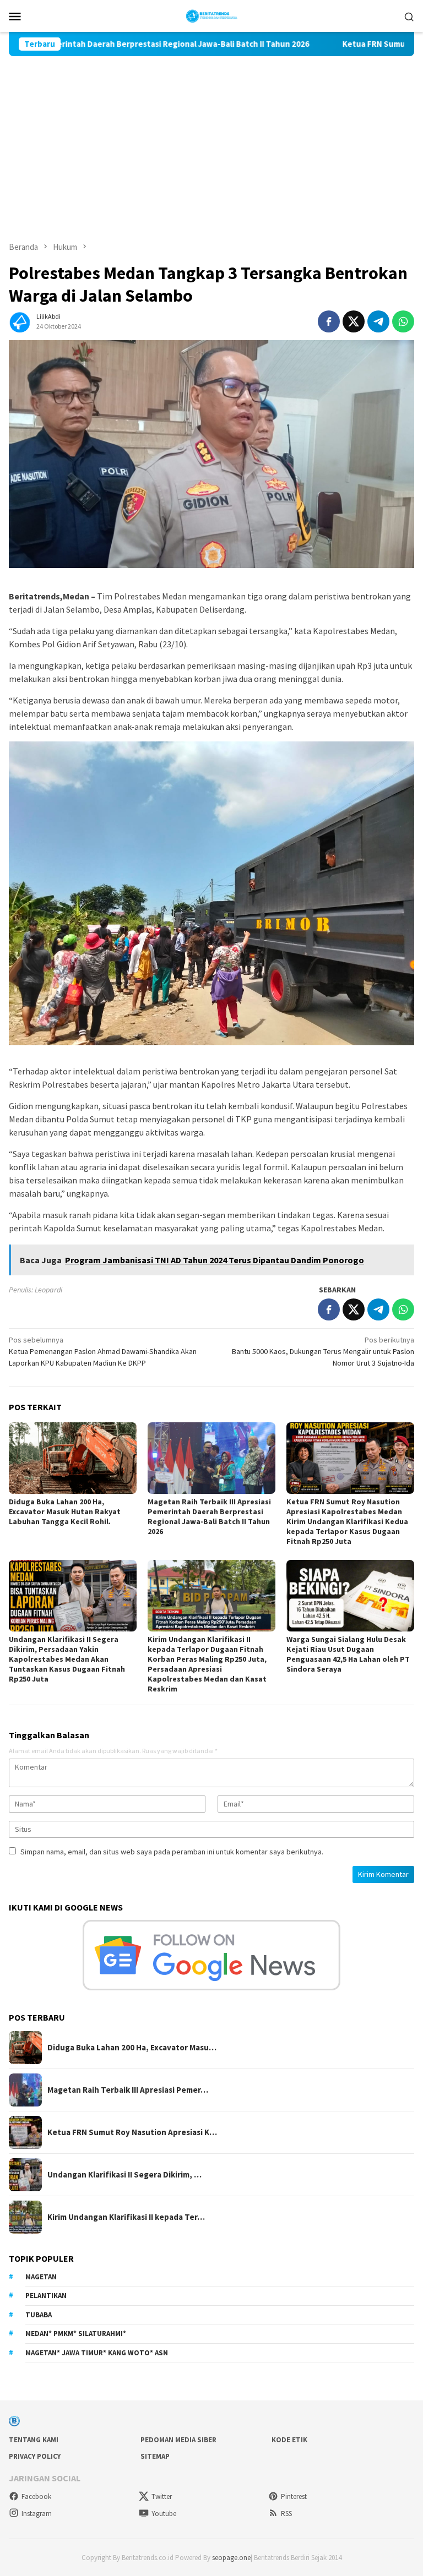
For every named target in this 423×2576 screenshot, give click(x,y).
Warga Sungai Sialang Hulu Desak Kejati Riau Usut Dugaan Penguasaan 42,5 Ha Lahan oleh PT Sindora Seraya (348, 1654)
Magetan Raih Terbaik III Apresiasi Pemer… (128, 2090)
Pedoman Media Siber (178, 2440)
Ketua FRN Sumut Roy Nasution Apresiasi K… (132, 2132)
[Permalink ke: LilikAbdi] (20, 320)
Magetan (41, 2277)
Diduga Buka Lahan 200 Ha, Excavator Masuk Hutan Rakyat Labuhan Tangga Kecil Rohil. (65, 1511)
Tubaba (39, 2315)
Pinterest (294, 2496)
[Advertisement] (211, 139)
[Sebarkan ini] (329, 321)
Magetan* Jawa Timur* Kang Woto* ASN (97, 2353)
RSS (286, 2514)
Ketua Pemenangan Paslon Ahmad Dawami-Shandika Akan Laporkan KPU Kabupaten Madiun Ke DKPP (103, 1351)
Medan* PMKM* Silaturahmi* (76, 2334)
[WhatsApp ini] (403, 321)
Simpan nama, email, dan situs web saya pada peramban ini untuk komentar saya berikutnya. (172, 1852)
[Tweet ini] (354, 321)
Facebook (36, 2496)
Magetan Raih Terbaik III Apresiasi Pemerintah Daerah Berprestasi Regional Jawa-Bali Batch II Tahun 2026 (209, 1516)
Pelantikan (46, 2296)
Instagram (37, 2514)
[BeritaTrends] (212, 15)
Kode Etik (289, 2440)
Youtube (164, 2514)
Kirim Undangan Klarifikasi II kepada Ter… (126, 2217)
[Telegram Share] (378, 321)
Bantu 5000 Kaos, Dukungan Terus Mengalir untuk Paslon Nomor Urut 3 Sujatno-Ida (323, 1351)
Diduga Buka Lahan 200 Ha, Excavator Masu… (132, 2048)
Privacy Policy (35, 2456)
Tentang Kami (34, 2440)
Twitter (162, 2496)
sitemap (155, 2456)
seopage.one (231, 2558)
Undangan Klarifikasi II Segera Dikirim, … (124, 2175)
